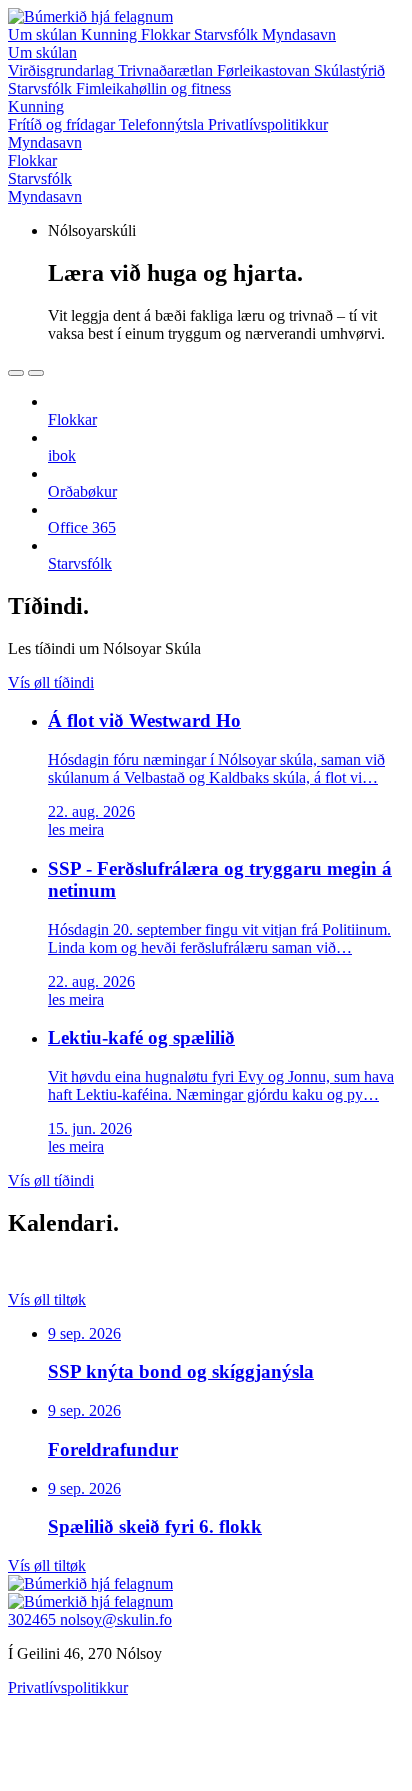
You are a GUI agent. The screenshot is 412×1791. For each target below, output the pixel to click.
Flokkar (167, 34)
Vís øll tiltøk (47, 1299)
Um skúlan (44, 34)
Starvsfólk (228, 34)
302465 (34, 1619)
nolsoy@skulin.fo (116, 1619)
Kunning (111, 34)
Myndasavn (299, 34)
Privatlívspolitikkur (68, 1687)
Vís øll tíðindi (51, 682)
